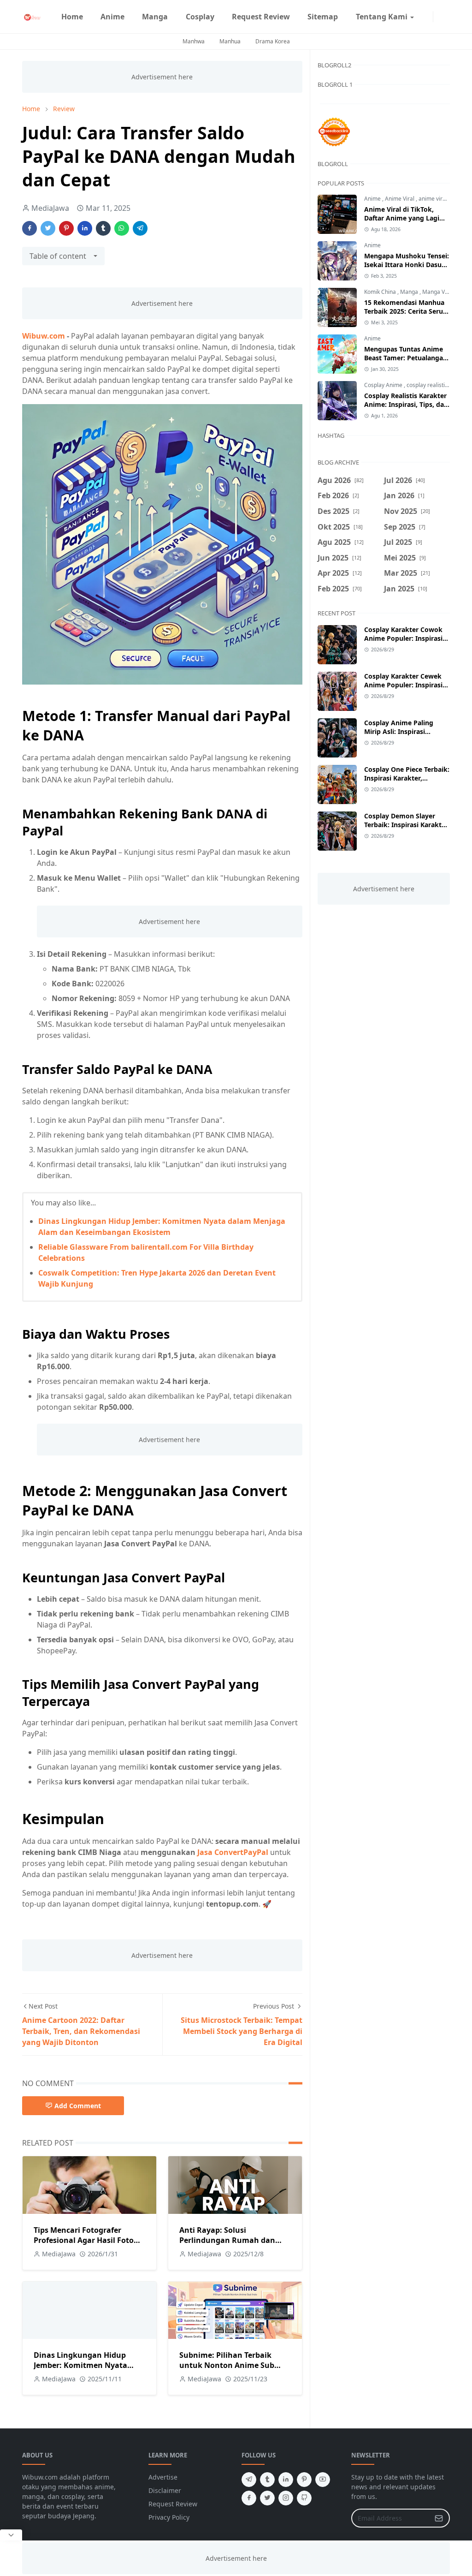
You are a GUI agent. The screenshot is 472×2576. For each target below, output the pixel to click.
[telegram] (249, 2480)
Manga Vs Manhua (446, 292)
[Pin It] (66, 228)
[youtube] (323, 2480)
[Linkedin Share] (85, 228)
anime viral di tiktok (443, 199)
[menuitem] (72, 17)
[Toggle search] (446, 17)
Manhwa (194, 41)
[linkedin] (286, 2480)
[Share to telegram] (140, 228)
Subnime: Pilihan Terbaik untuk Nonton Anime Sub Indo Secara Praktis (227, 2365)
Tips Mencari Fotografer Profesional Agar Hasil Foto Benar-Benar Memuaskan (84, 2240)
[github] (304, 2498)
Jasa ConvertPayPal (233, 1852)
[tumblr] (267, 2480)
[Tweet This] (48, 228)
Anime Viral (400, 199)
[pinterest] (304, 2480)
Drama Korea (273, 41)
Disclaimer (165, 2490)
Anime (373, 199)
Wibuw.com (44, 336)
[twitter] (267, 2498)
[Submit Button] (439, 2518)
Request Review (173, 2504)
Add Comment (78, 2106)
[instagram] (427, 17)
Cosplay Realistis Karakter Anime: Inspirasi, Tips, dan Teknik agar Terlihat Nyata (406, 404)
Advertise (163, 2477)
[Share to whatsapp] (122, 228)
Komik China (381, 292)
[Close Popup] (11, 2535)
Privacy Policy (169, 2517)
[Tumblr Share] (103, 228)
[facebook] (420, 17)
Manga (410, 292)
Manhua (230, 41)
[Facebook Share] (29, 228)
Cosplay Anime (384, 385)
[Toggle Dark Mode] (439, 16)
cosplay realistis (428, 385)
